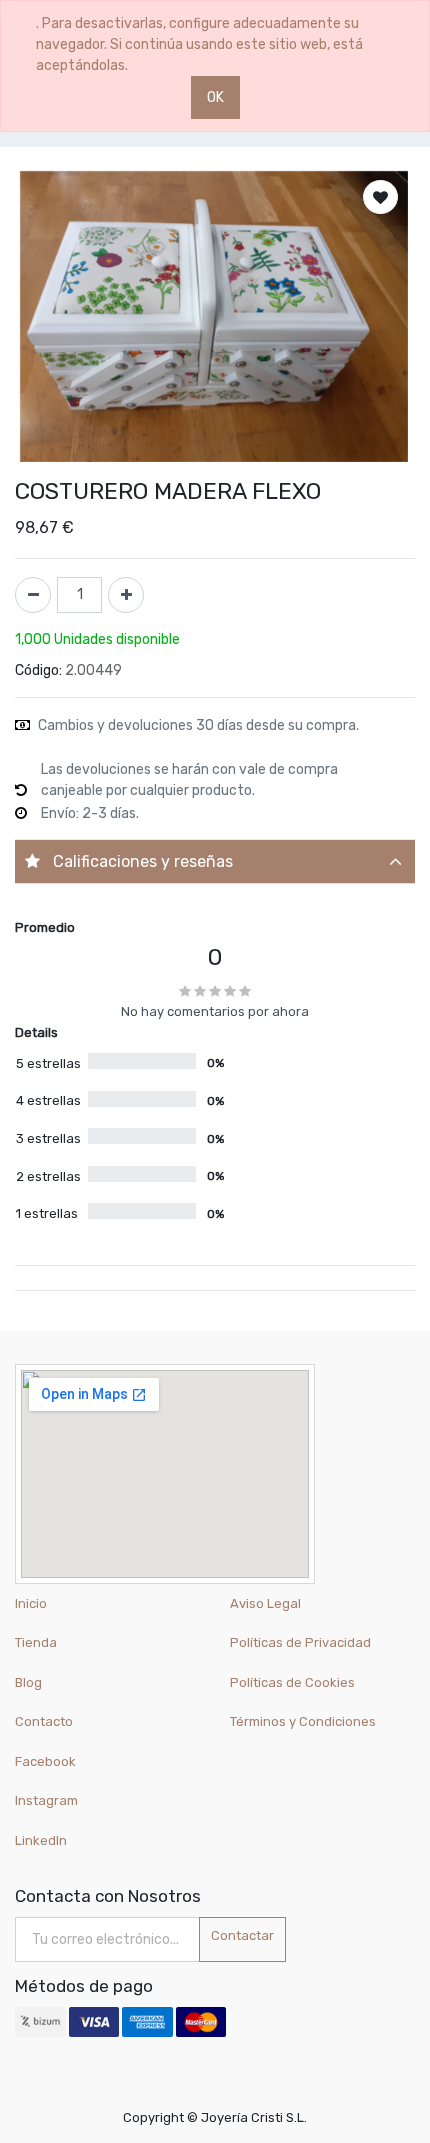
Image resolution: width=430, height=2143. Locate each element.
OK (215, 97)
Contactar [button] (242, 1935)
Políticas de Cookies (292, 1682)
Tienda (36, 1642)
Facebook (45, 1761)
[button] (380, 197)
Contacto (44, 1721)
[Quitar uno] (33, 595)
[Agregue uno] (126, 595)
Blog (28, 1682)
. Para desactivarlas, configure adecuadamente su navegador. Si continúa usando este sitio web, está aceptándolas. (199, 44)
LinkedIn (42, 1840)
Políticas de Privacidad (300, 1642)
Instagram (46, 1800)
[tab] (215, 861)
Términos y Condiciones (303, 1721)
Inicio (31, 1603)
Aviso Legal (265, 1603)
